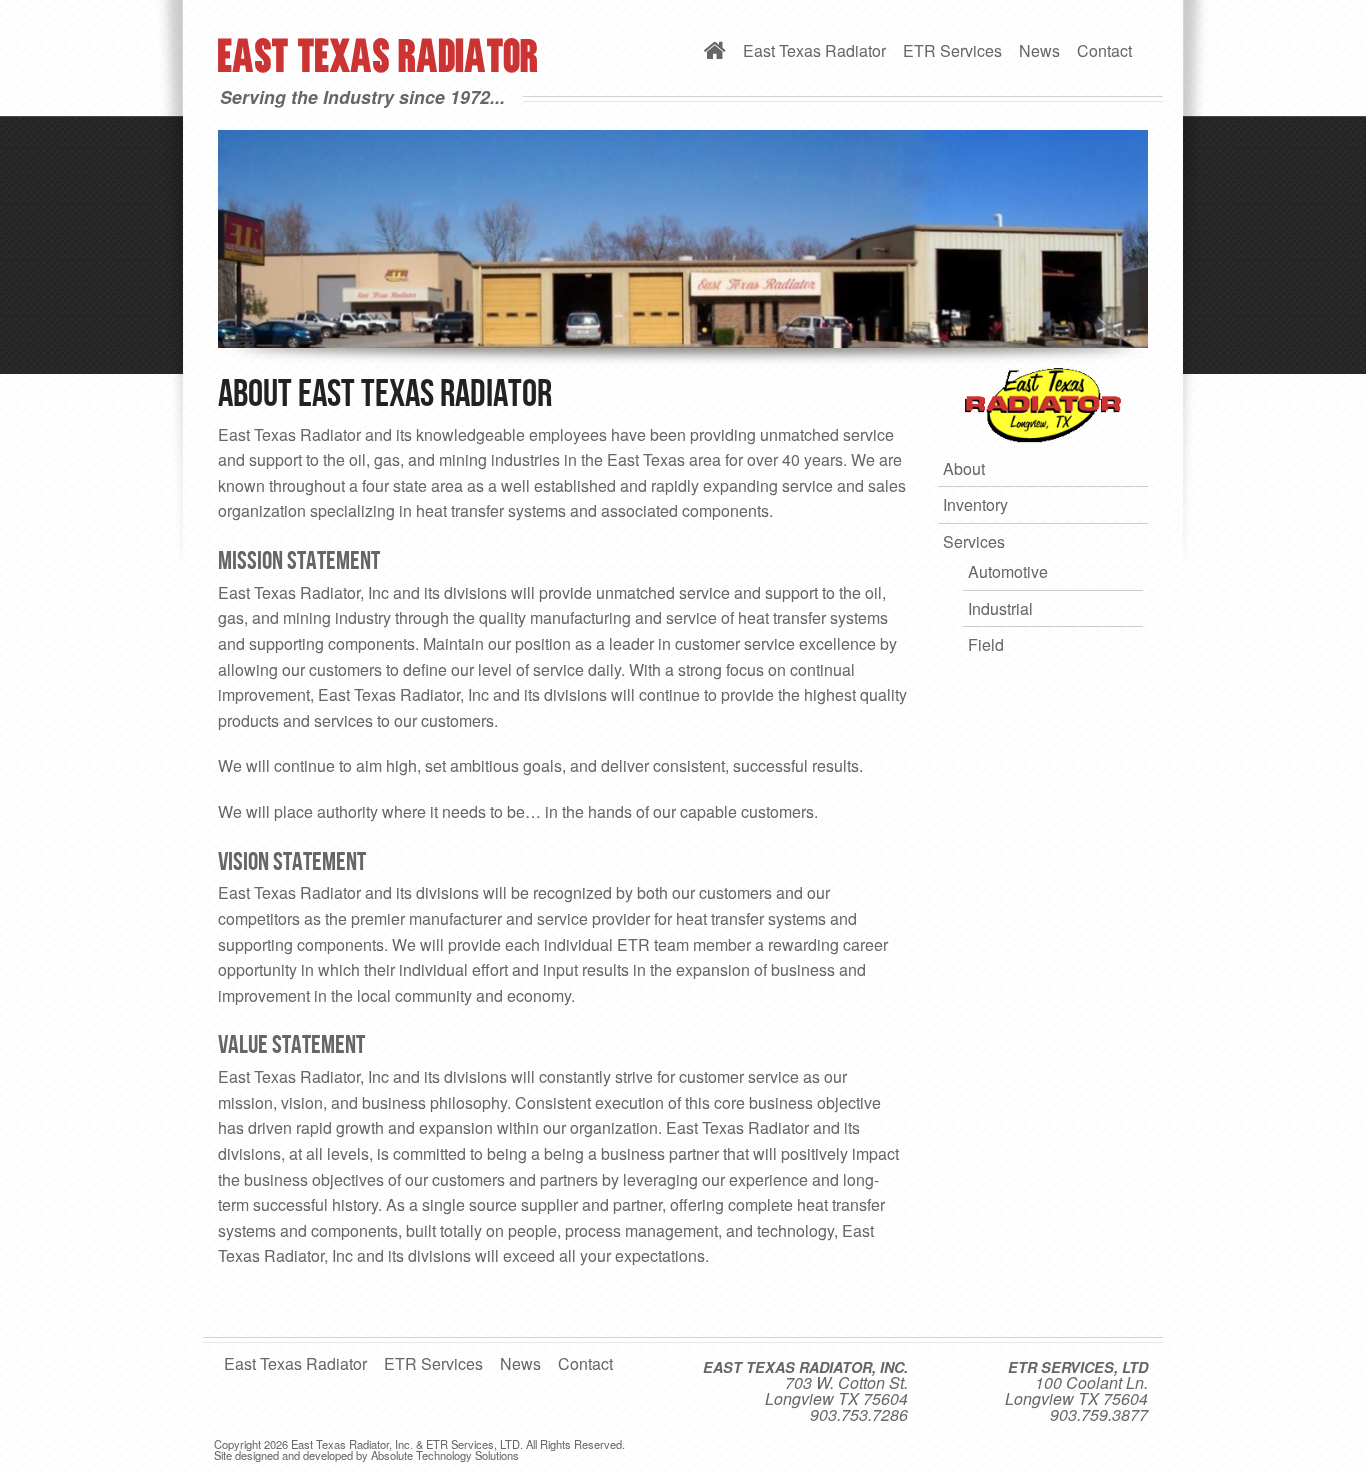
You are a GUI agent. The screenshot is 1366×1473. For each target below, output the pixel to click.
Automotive (1008, 571)
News (1039, 50)
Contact (1104, 50)
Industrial (1000, 608)
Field (986, 644)
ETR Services (952, 50)
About (964, 468)
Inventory (975, 504)
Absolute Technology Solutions (445, 1455)
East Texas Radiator (814, 50)
